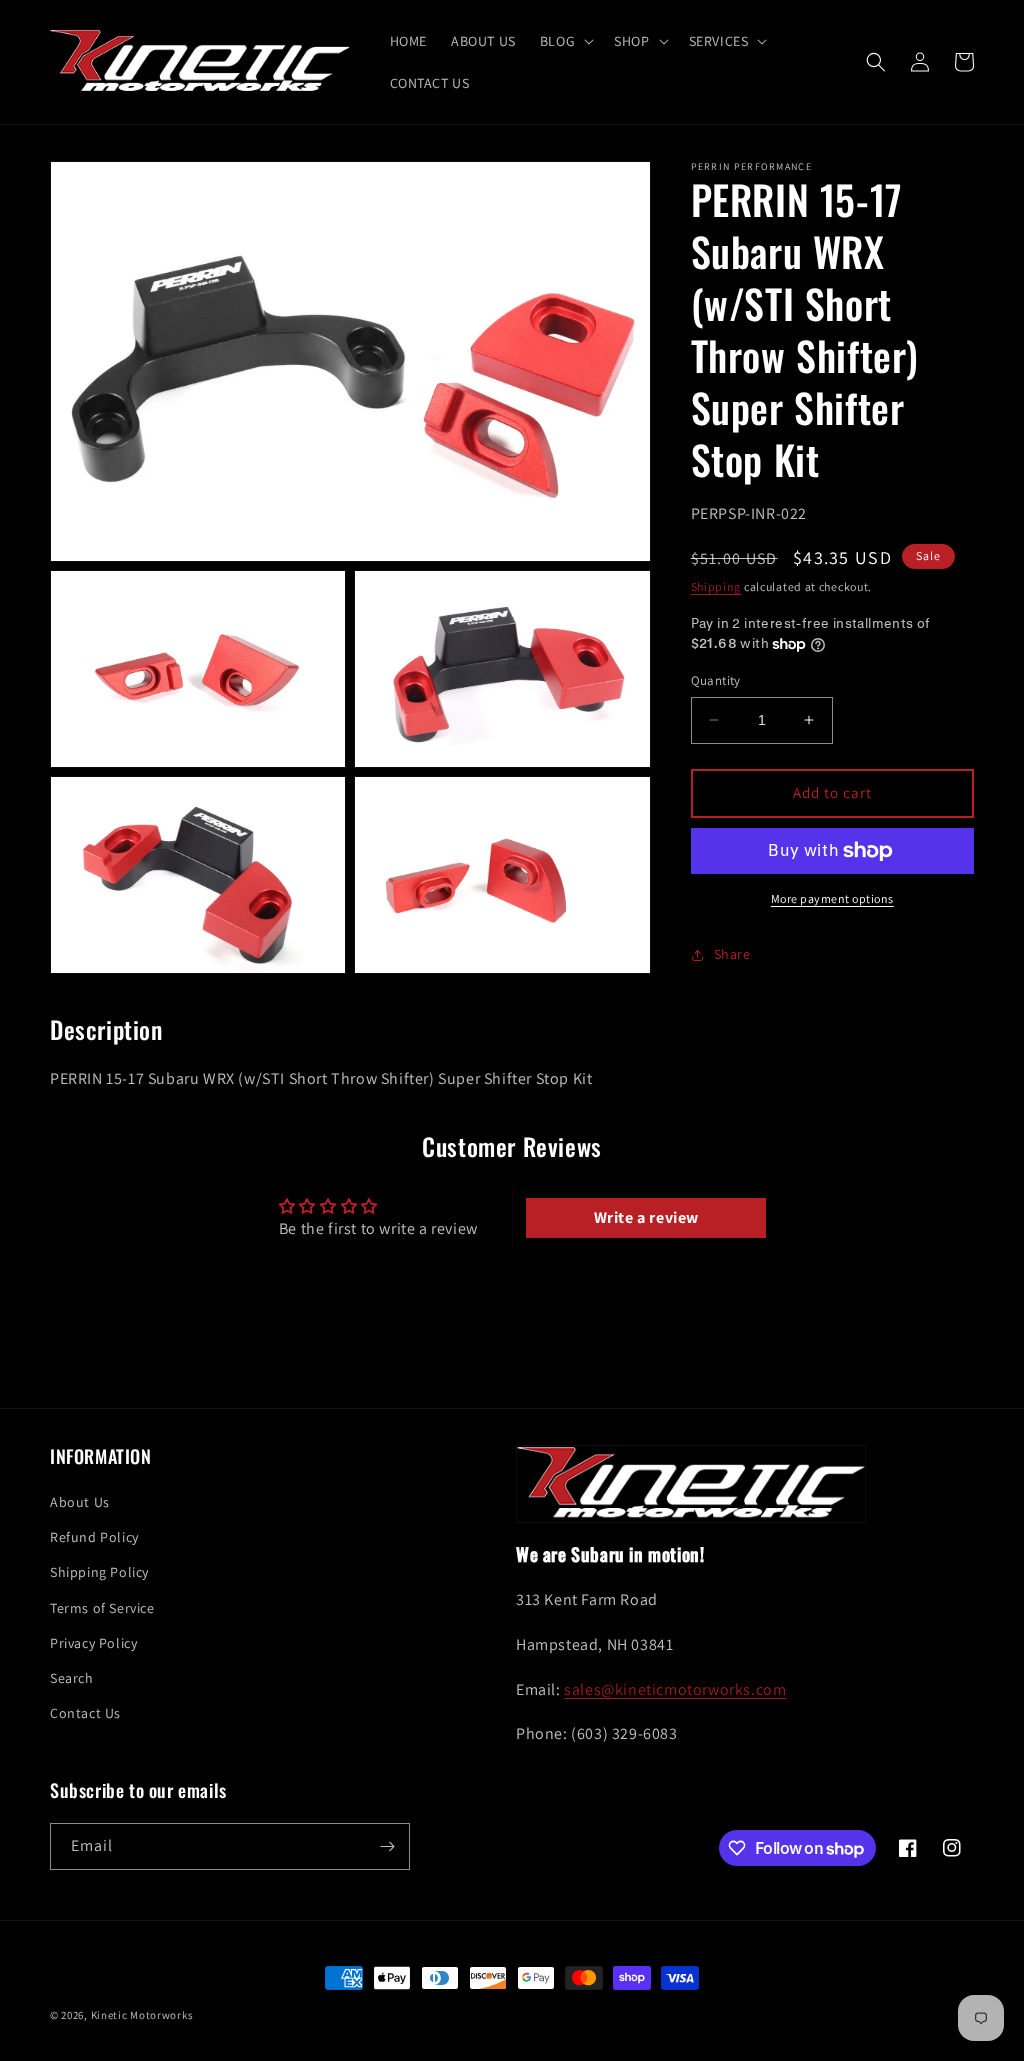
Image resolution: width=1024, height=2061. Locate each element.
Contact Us (85, 1713)
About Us (80, 1502)
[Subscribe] (387, 1846)
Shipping (716, 586)
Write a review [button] (646, 1217)
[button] (565, 41)
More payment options (832, 898)
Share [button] (732, 954)
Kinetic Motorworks (142, 2015)
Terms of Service (102, 1608)
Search (72, 1678)
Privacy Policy (93, 1643)
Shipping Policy (99, 1572)
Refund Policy (94, 1537)
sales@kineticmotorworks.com (675, 1689)
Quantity (716, 680)
